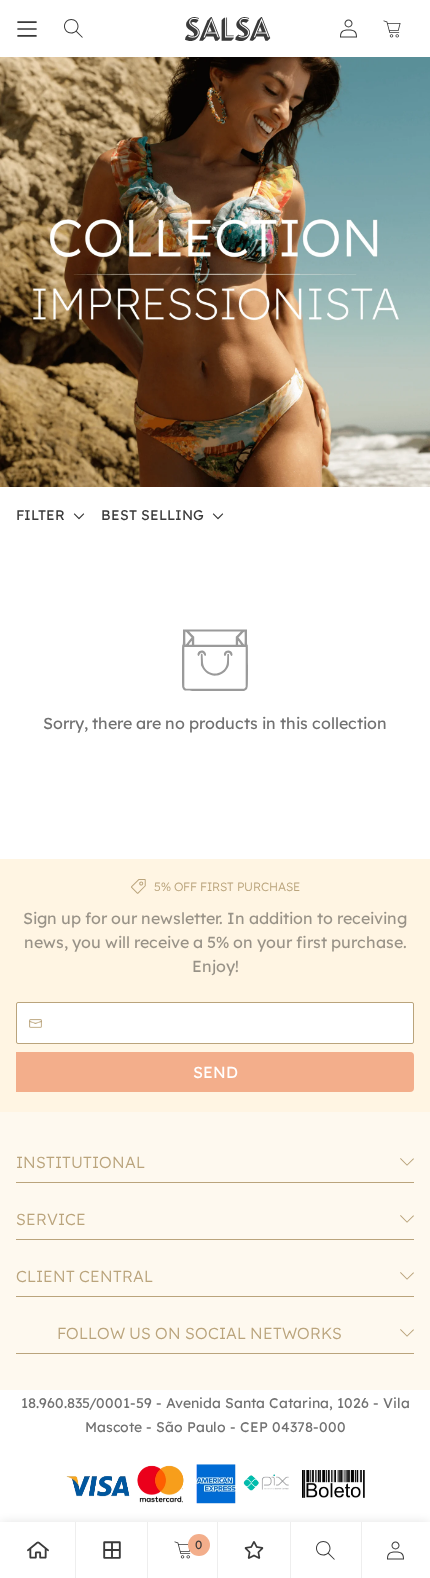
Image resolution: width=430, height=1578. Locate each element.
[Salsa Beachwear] (228, 29)
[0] (183, 1550)
